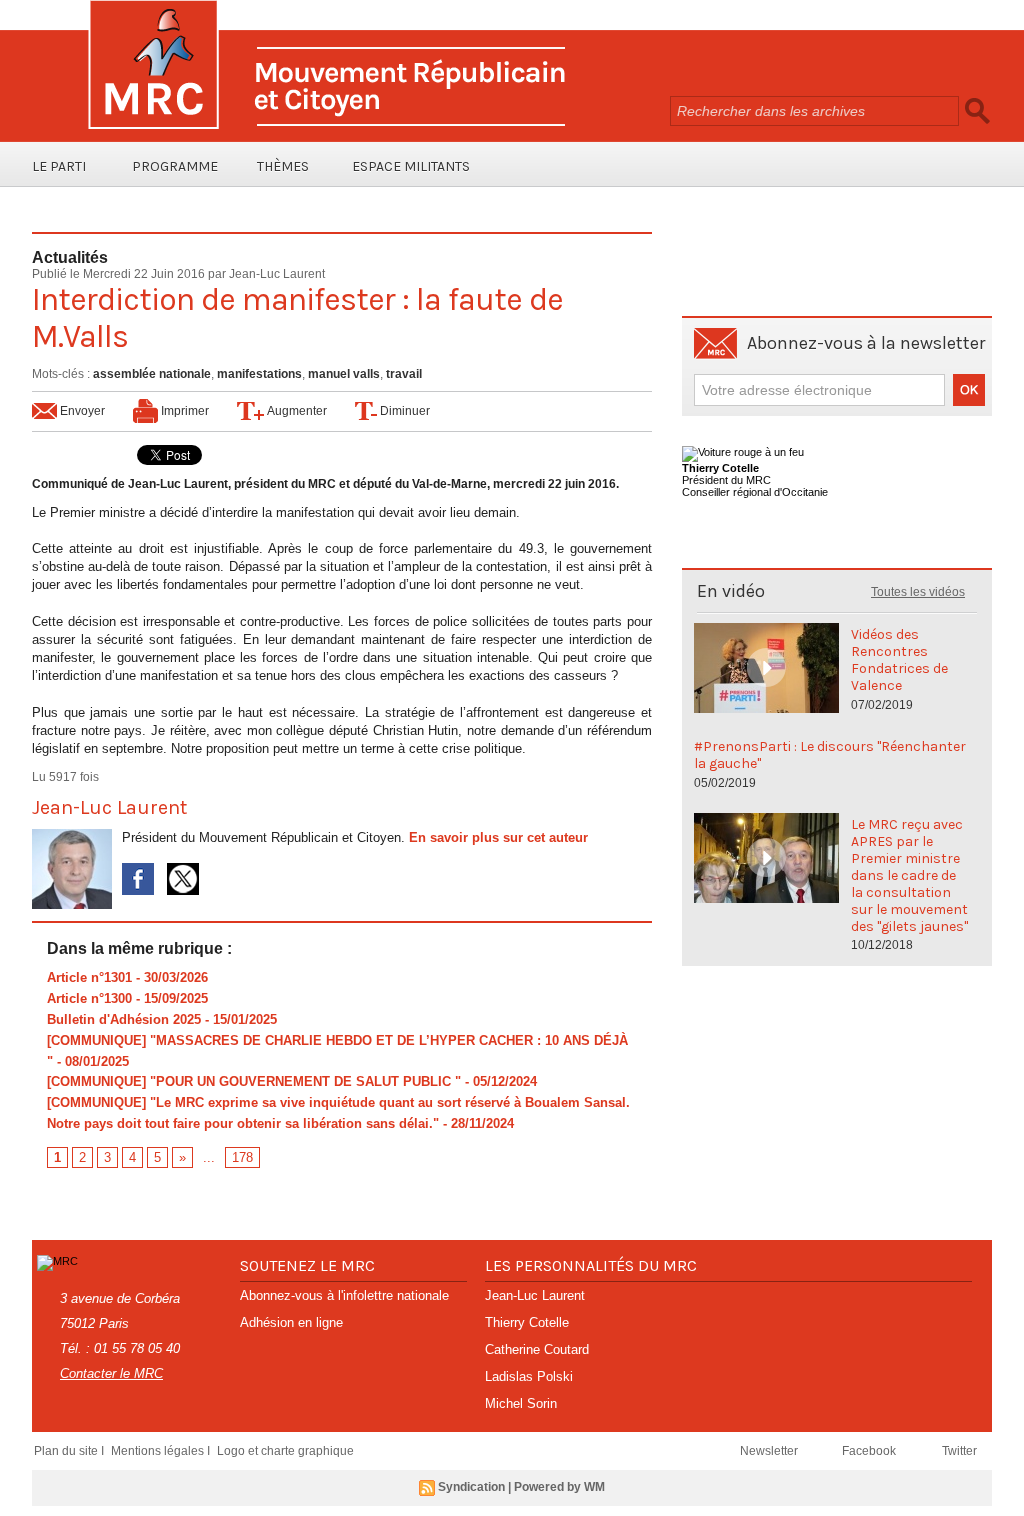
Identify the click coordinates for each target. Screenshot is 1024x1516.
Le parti (59, 166)
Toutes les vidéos (918, 592)
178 (242, 1157)
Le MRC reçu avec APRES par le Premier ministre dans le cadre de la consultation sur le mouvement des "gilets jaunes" (909, 875)
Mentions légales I (162, 1451)
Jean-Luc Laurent (277, 274)
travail (404, 374)
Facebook (870, 1451)
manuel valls (344, 374)
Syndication (471, 1487)
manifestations (259, 374)
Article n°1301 (89, 977)
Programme (175, 166)
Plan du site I (70, 1451)
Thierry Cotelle (527, 1322)
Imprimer (183, 411)
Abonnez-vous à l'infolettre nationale (344, 1295)
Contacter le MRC (111, 1373)
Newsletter (770, 1451)
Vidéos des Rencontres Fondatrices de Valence (899, 660)
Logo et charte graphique (285, 1451)
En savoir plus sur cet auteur (498, 837)
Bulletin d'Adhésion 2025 (124, 1019)
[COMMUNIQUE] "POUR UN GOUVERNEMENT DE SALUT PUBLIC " (254, 1081)
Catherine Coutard (537, 1349)
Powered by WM (559, 1487)
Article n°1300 (89, 998)
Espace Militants (411, 166)
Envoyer (81, 411)
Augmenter (295, 411)
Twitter (959, 1451)
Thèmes (283, 166)
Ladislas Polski (529, 1376)
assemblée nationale (152, 374)
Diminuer (403, 411)
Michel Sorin (521, 1403)
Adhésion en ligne (291, 1322)
